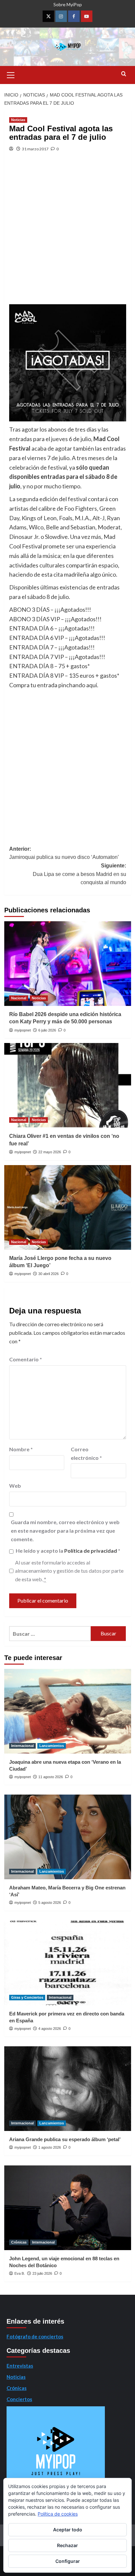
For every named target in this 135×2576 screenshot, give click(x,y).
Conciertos (19, 2399)
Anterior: (64, 853)
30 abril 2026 (48, 1274)
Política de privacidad (91, 1551)
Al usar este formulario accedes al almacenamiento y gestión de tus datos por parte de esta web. (69, 1571)
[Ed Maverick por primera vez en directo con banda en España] (68, 1963)
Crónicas (19, 2242)
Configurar (68, 2561)
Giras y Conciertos (27, 1997)
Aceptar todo (68, 2530)
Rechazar (67, 2545)
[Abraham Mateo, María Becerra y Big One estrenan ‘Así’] (68, 1837)
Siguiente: (79, 874)
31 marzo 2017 (35, 149)
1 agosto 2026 (50, 2147)
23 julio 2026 (42, 2273)
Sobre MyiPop (68, 4)
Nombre (21, 1449)
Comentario (26, 1359)
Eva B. (20, 2273)
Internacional (22, 1746)
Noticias (18, 120)
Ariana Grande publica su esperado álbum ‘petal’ (65, 2139)
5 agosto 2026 (50, 1903)
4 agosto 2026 (50, 2029)
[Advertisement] (67, 233)
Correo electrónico (86, 1453)
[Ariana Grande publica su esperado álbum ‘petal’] (68, 2089)
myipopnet (23, 1030)
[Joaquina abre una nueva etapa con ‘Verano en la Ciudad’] (68, 1711)
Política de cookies (58, 2514)
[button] (11, 74)
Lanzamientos (52, 1746)
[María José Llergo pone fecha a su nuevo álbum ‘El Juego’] (68, 1207)
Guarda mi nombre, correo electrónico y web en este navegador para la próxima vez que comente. (65, 1530)
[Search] (124, 74)
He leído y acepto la (68, 1551)
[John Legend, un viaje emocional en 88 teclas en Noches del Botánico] (68, 2208)
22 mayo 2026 (50, 1152)
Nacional (19, 998)
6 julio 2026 (47, 1030)
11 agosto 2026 (51, 1777)
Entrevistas (20, 2366)
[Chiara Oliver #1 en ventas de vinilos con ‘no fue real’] (68, 1085)
